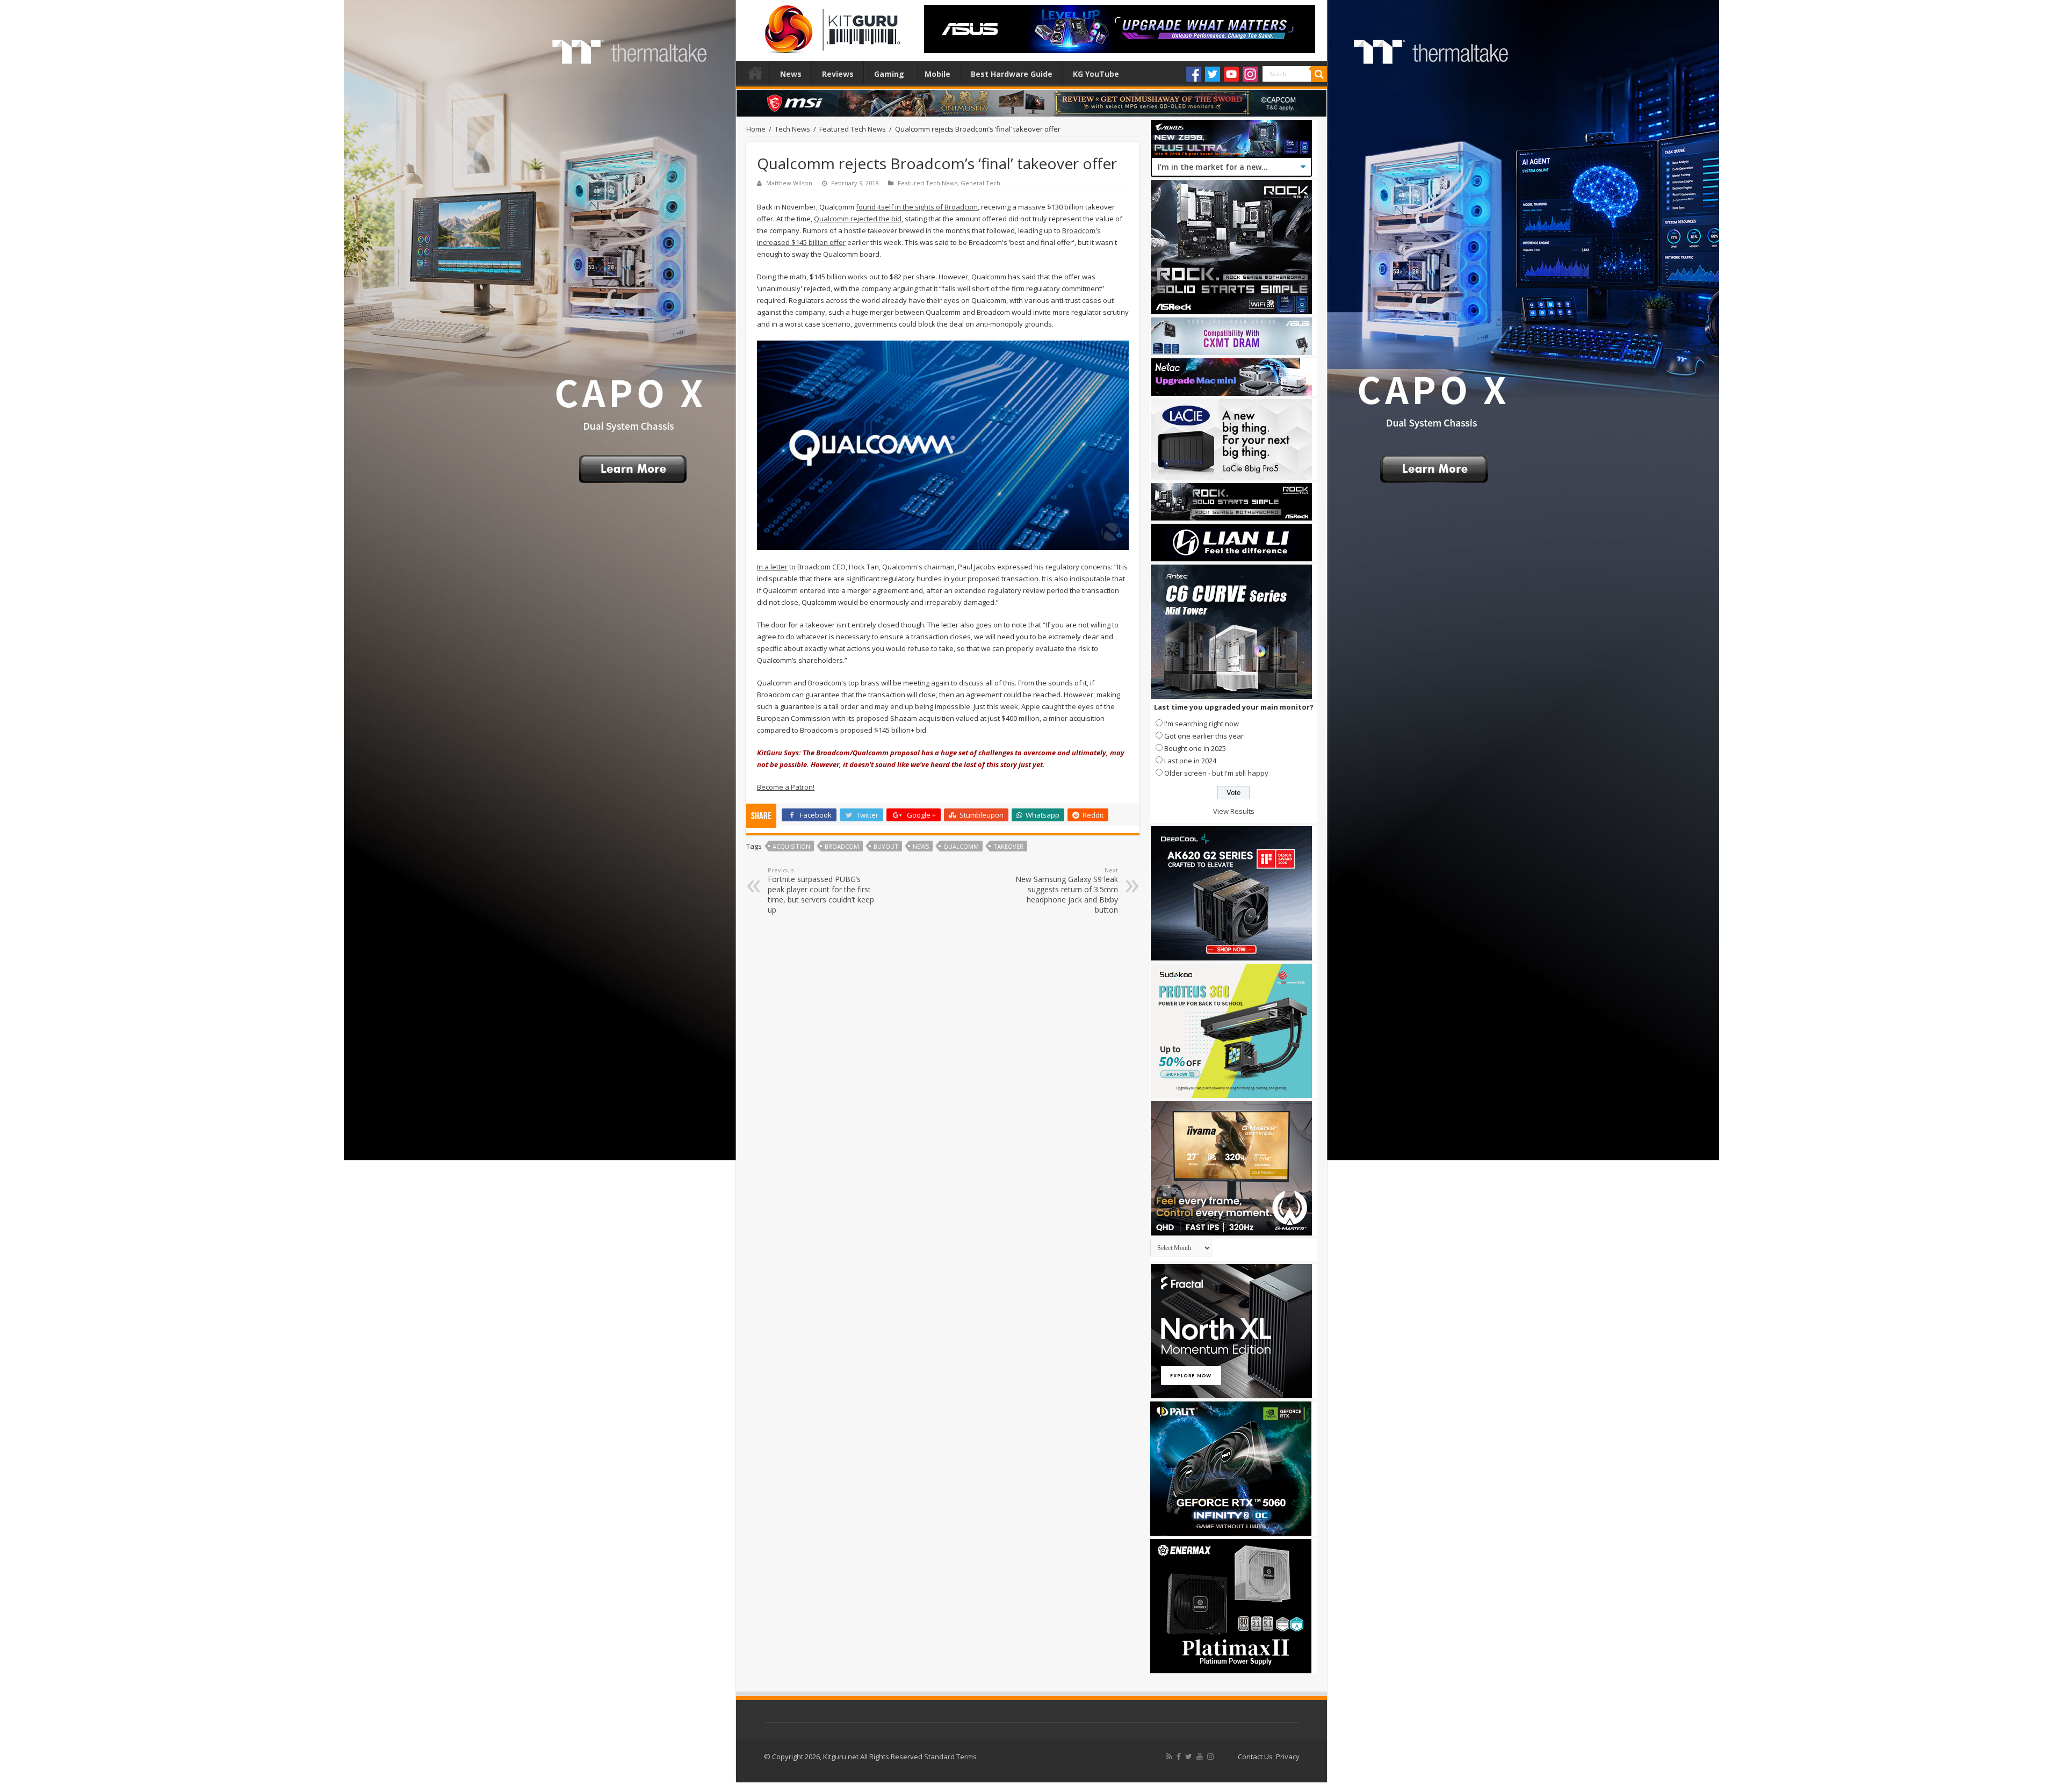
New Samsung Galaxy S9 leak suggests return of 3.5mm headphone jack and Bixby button (1067, 890)
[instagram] (1210, 1757)
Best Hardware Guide (1012, 74)
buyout (886, 846)
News (791, 74)
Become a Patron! (786, 787)
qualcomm (961, 846)
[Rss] (1169, 1757)
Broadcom (842, 846)
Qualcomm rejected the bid (858, 219)
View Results (1234, 811)
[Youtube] (1231, 74)
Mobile (937, 74)
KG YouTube (1096, 74)
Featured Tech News (853, 129)
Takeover (1008, 846)
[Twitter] (1213, 74)
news (921, 846)
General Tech (980, 183)
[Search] (1319, 74)
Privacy (1288, 1757)
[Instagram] (1250, 74)
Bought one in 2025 (1195, 748)
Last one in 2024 (1190, 761)
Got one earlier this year (1204, 736)
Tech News (792, 129)
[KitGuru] (830, 26)
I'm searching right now (1202, 724)
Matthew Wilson (789, 183)
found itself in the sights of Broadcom (917, 207)
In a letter (772, 567)
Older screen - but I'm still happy (1216, 773)
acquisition (791, 846)
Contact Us (1255, 1757)
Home (755, 73)
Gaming (889, 74)
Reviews (838, 74)
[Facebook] (1194, 74)
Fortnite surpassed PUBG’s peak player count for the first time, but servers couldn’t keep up (821, 890)
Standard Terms (950, 1757)
